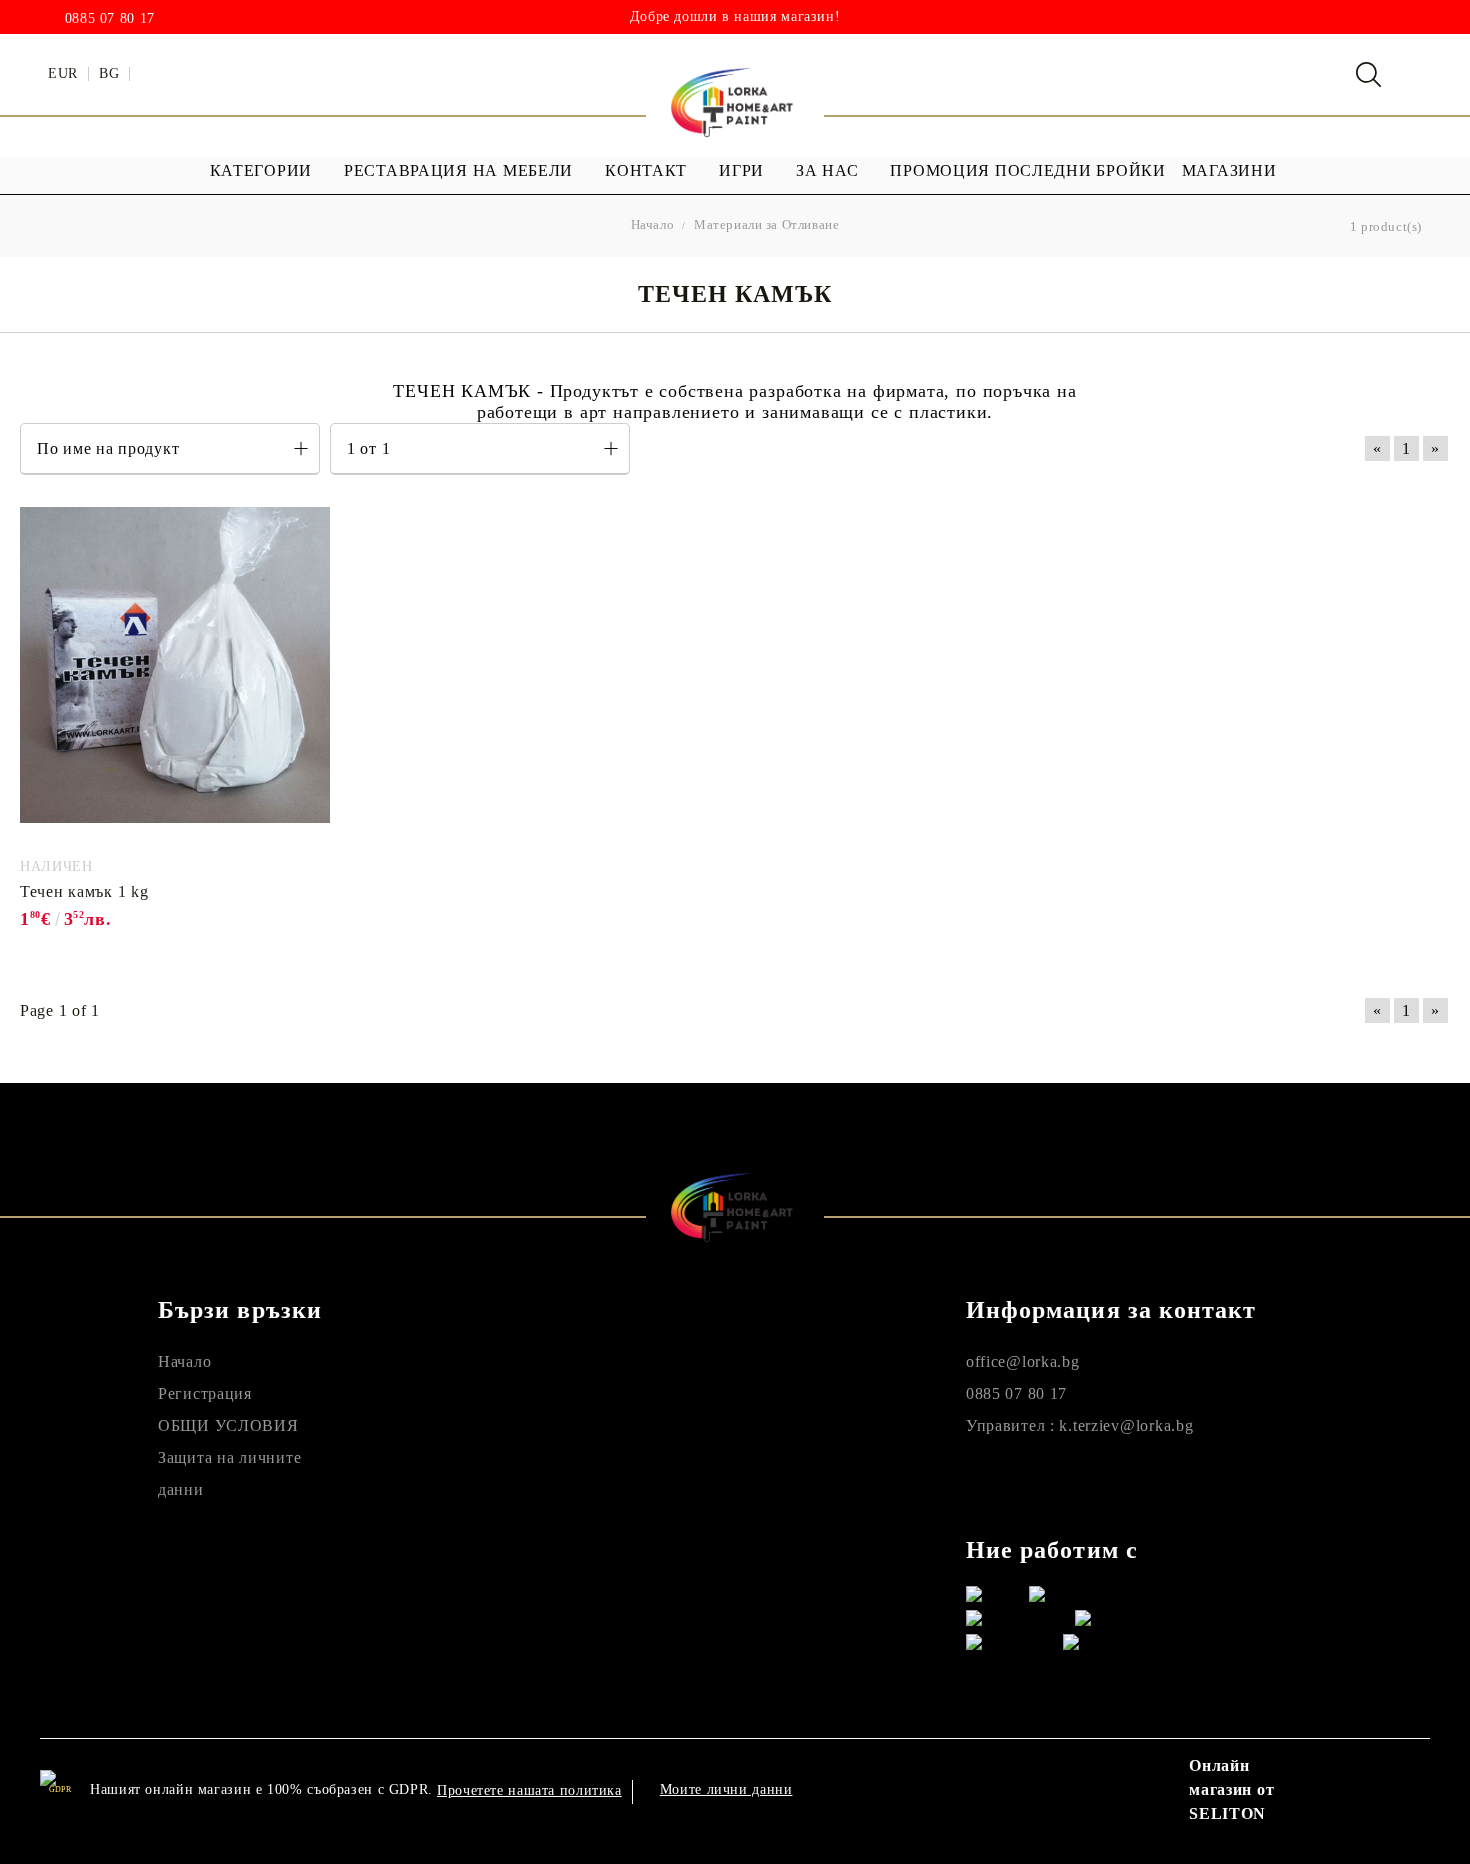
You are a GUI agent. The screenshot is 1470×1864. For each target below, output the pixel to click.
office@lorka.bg (1023, 1361)
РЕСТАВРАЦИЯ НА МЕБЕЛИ (458, 170)
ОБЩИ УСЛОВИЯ (228, 1425)
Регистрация (205, 1393)
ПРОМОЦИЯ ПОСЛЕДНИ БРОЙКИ (1027, 170)
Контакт (646, 170)
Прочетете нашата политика (529, 1790)
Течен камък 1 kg (84, 891)
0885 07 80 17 (110, 19)
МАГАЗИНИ (1229, 170)
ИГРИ (741, 170)
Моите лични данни (726, 1789)
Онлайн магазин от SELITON (1231, 1789)
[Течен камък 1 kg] (175, 679)
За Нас (827, 170)
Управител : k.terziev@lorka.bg (1080, 1425)
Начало (184, 1361)
